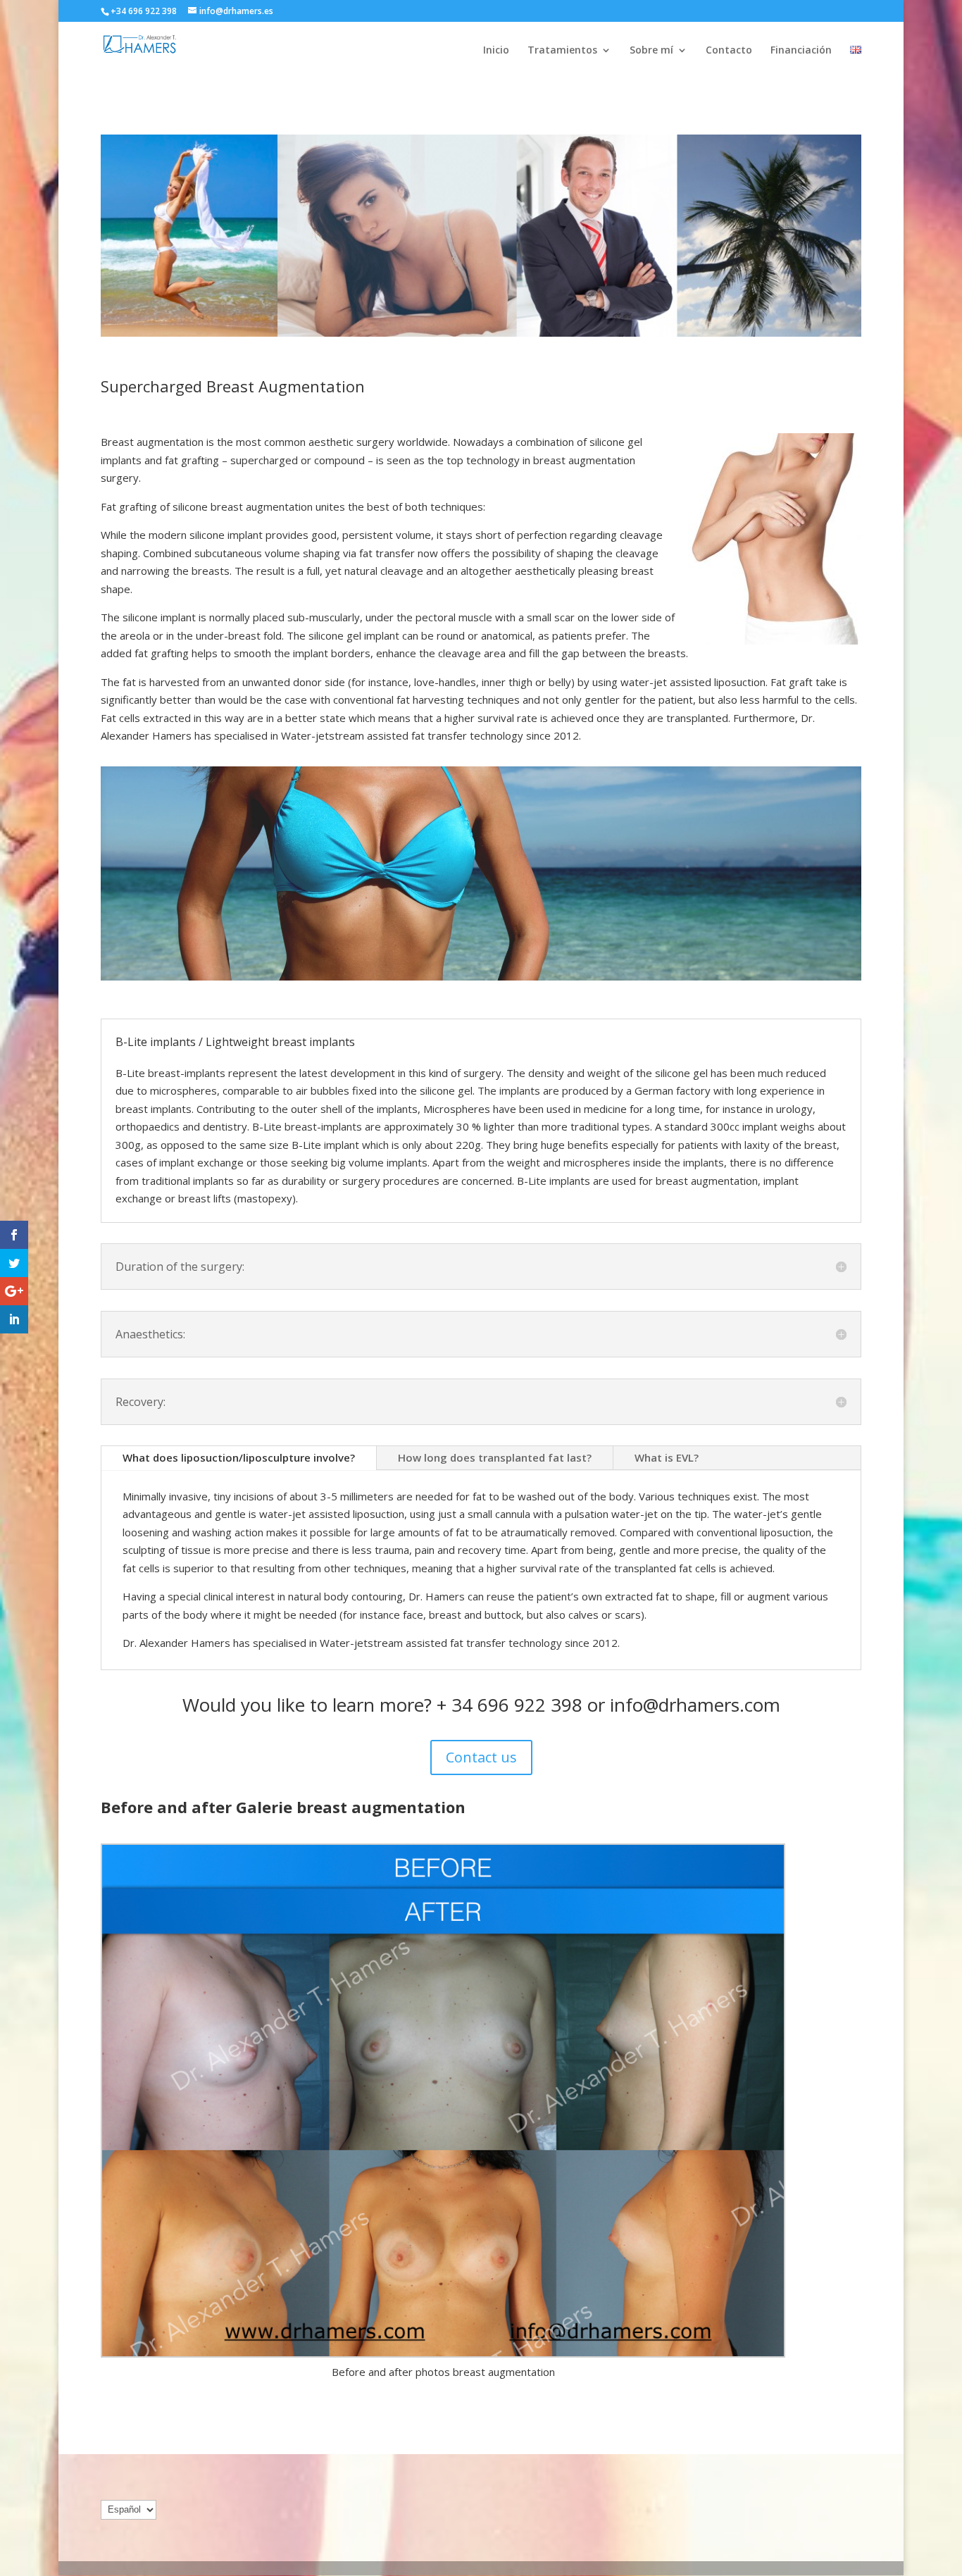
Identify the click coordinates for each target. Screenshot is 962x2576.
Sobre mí (651, 51)
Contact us (481, 1757)
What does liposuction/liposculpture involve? (239, 1457)
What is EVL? (667, 1457)
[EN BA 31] (443, 2103)
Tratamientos (562, 51)
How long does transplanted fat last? (495, 1457)
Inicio (496, 51)
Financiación (801, 51)
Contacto (729, 51)
